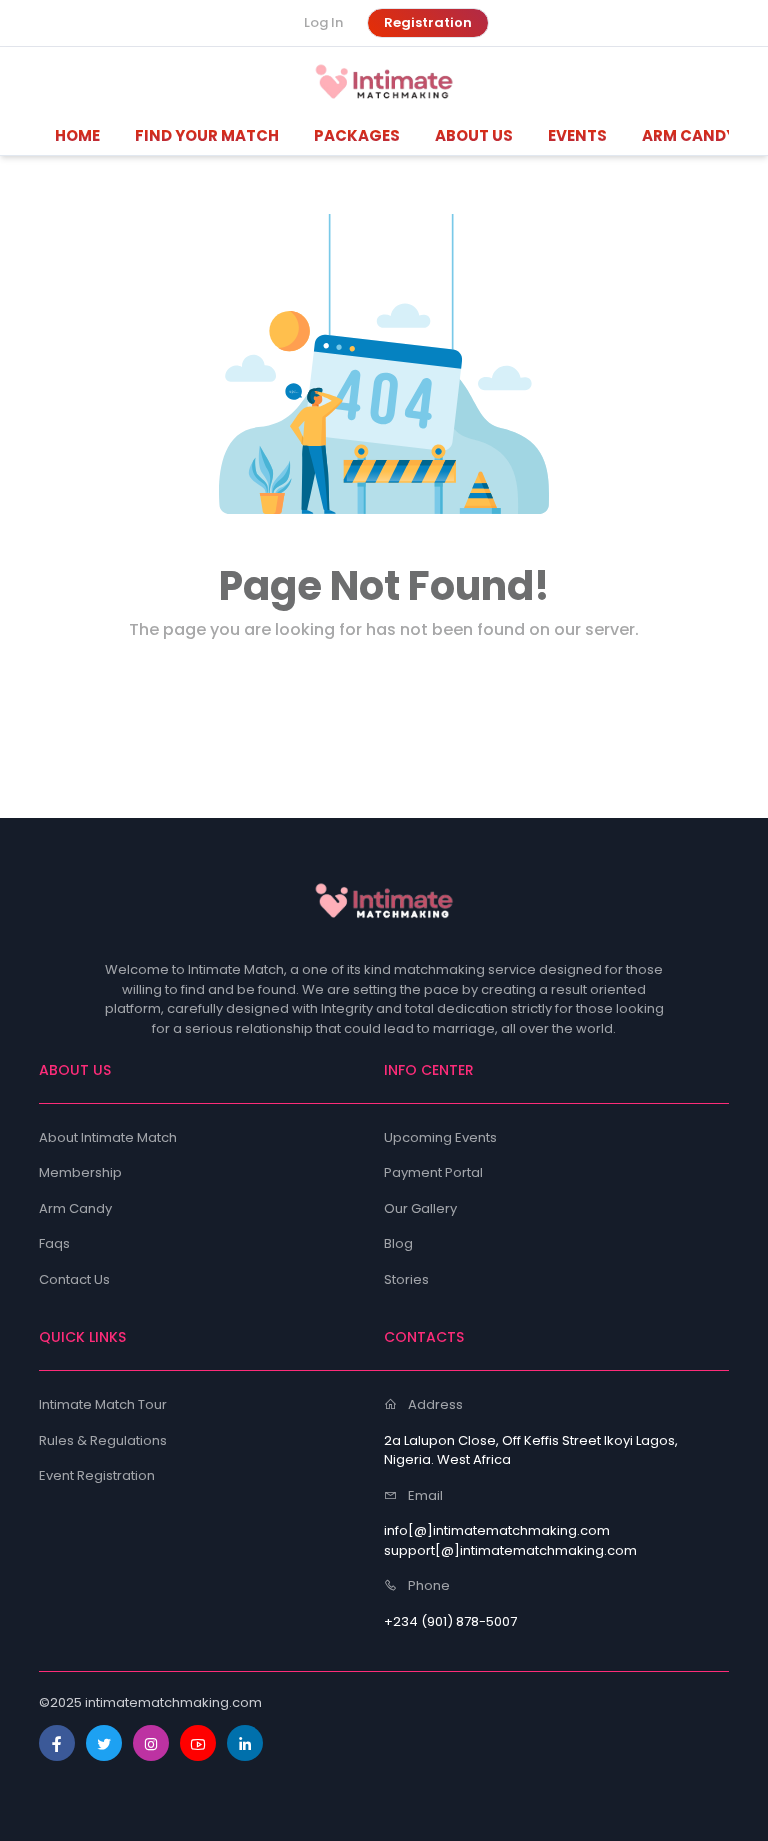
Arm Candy (75, 1208)
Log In (323, 22)
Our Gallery (420, 1208)
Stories (406, 1279)
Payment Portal (433, 1172)
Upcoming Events (440, 1137)
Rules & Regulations (103, 1440)
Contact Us (74, 1279)
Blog (398, 1243)
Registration (428, 22)
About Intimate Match (108, 1137)
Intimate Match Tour (103, 1404)
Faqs (54, 1243)
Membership (80, 1172)
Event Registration (97, 1475)
